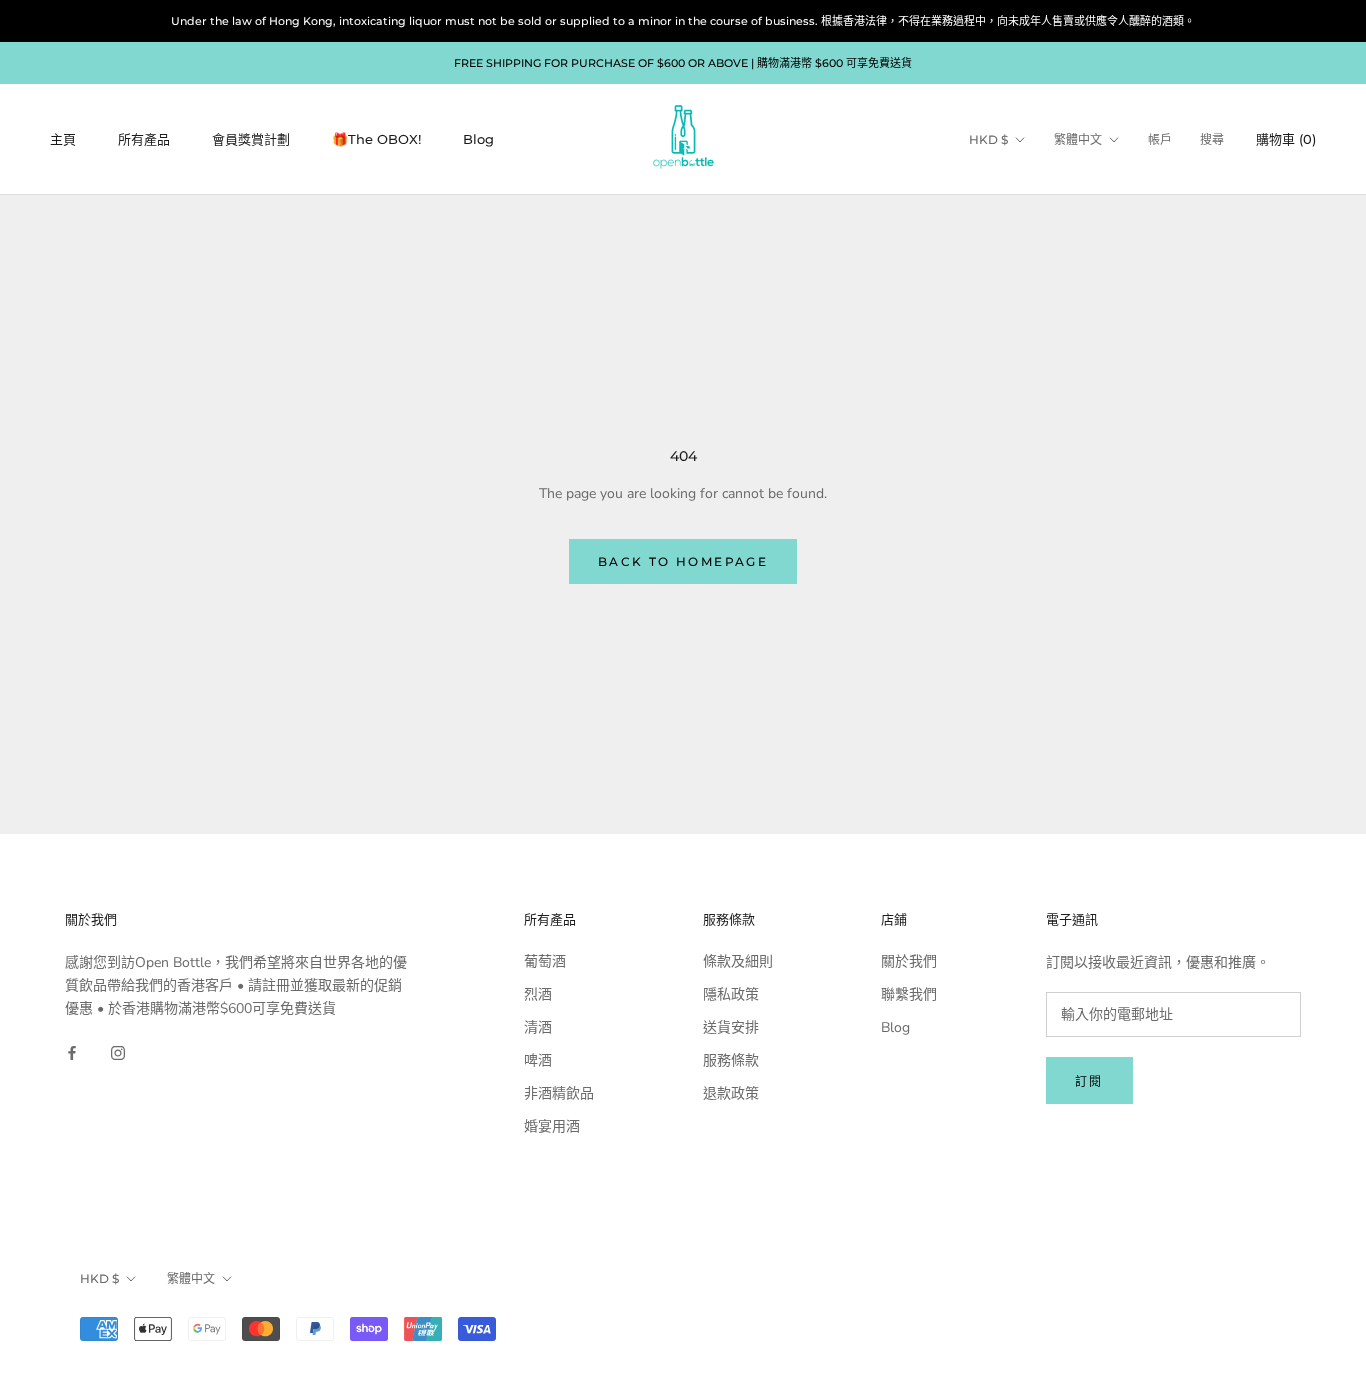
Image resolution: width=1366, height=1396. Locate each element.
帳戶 (1160, 139)
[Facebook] (72, 1051)
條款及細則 (738, 961)
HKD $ (988, 139)
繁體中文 (1078, 139)
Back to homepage (683, 561)
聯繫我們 (909, 994)
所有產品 (144, 139)
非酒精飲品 (559, 1093)
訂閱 (1089, 1081)
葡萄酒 (545, 961)
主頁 (63, 139)
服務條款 (731, 1060)
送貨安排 (731, 1027)
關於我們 (909, 961)
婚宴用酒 (552, 1126)
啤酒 (538, 1060)
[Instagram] (118, 1051)
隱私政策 (731, 994)
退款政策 (731, 1093)
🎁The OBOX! (376, 139)
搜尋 (1212, 139)
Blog (478, 139)
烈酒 (538, 994)
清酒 (538, 1027)
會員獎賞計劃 (251, 139)
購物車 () (1286, 139)
